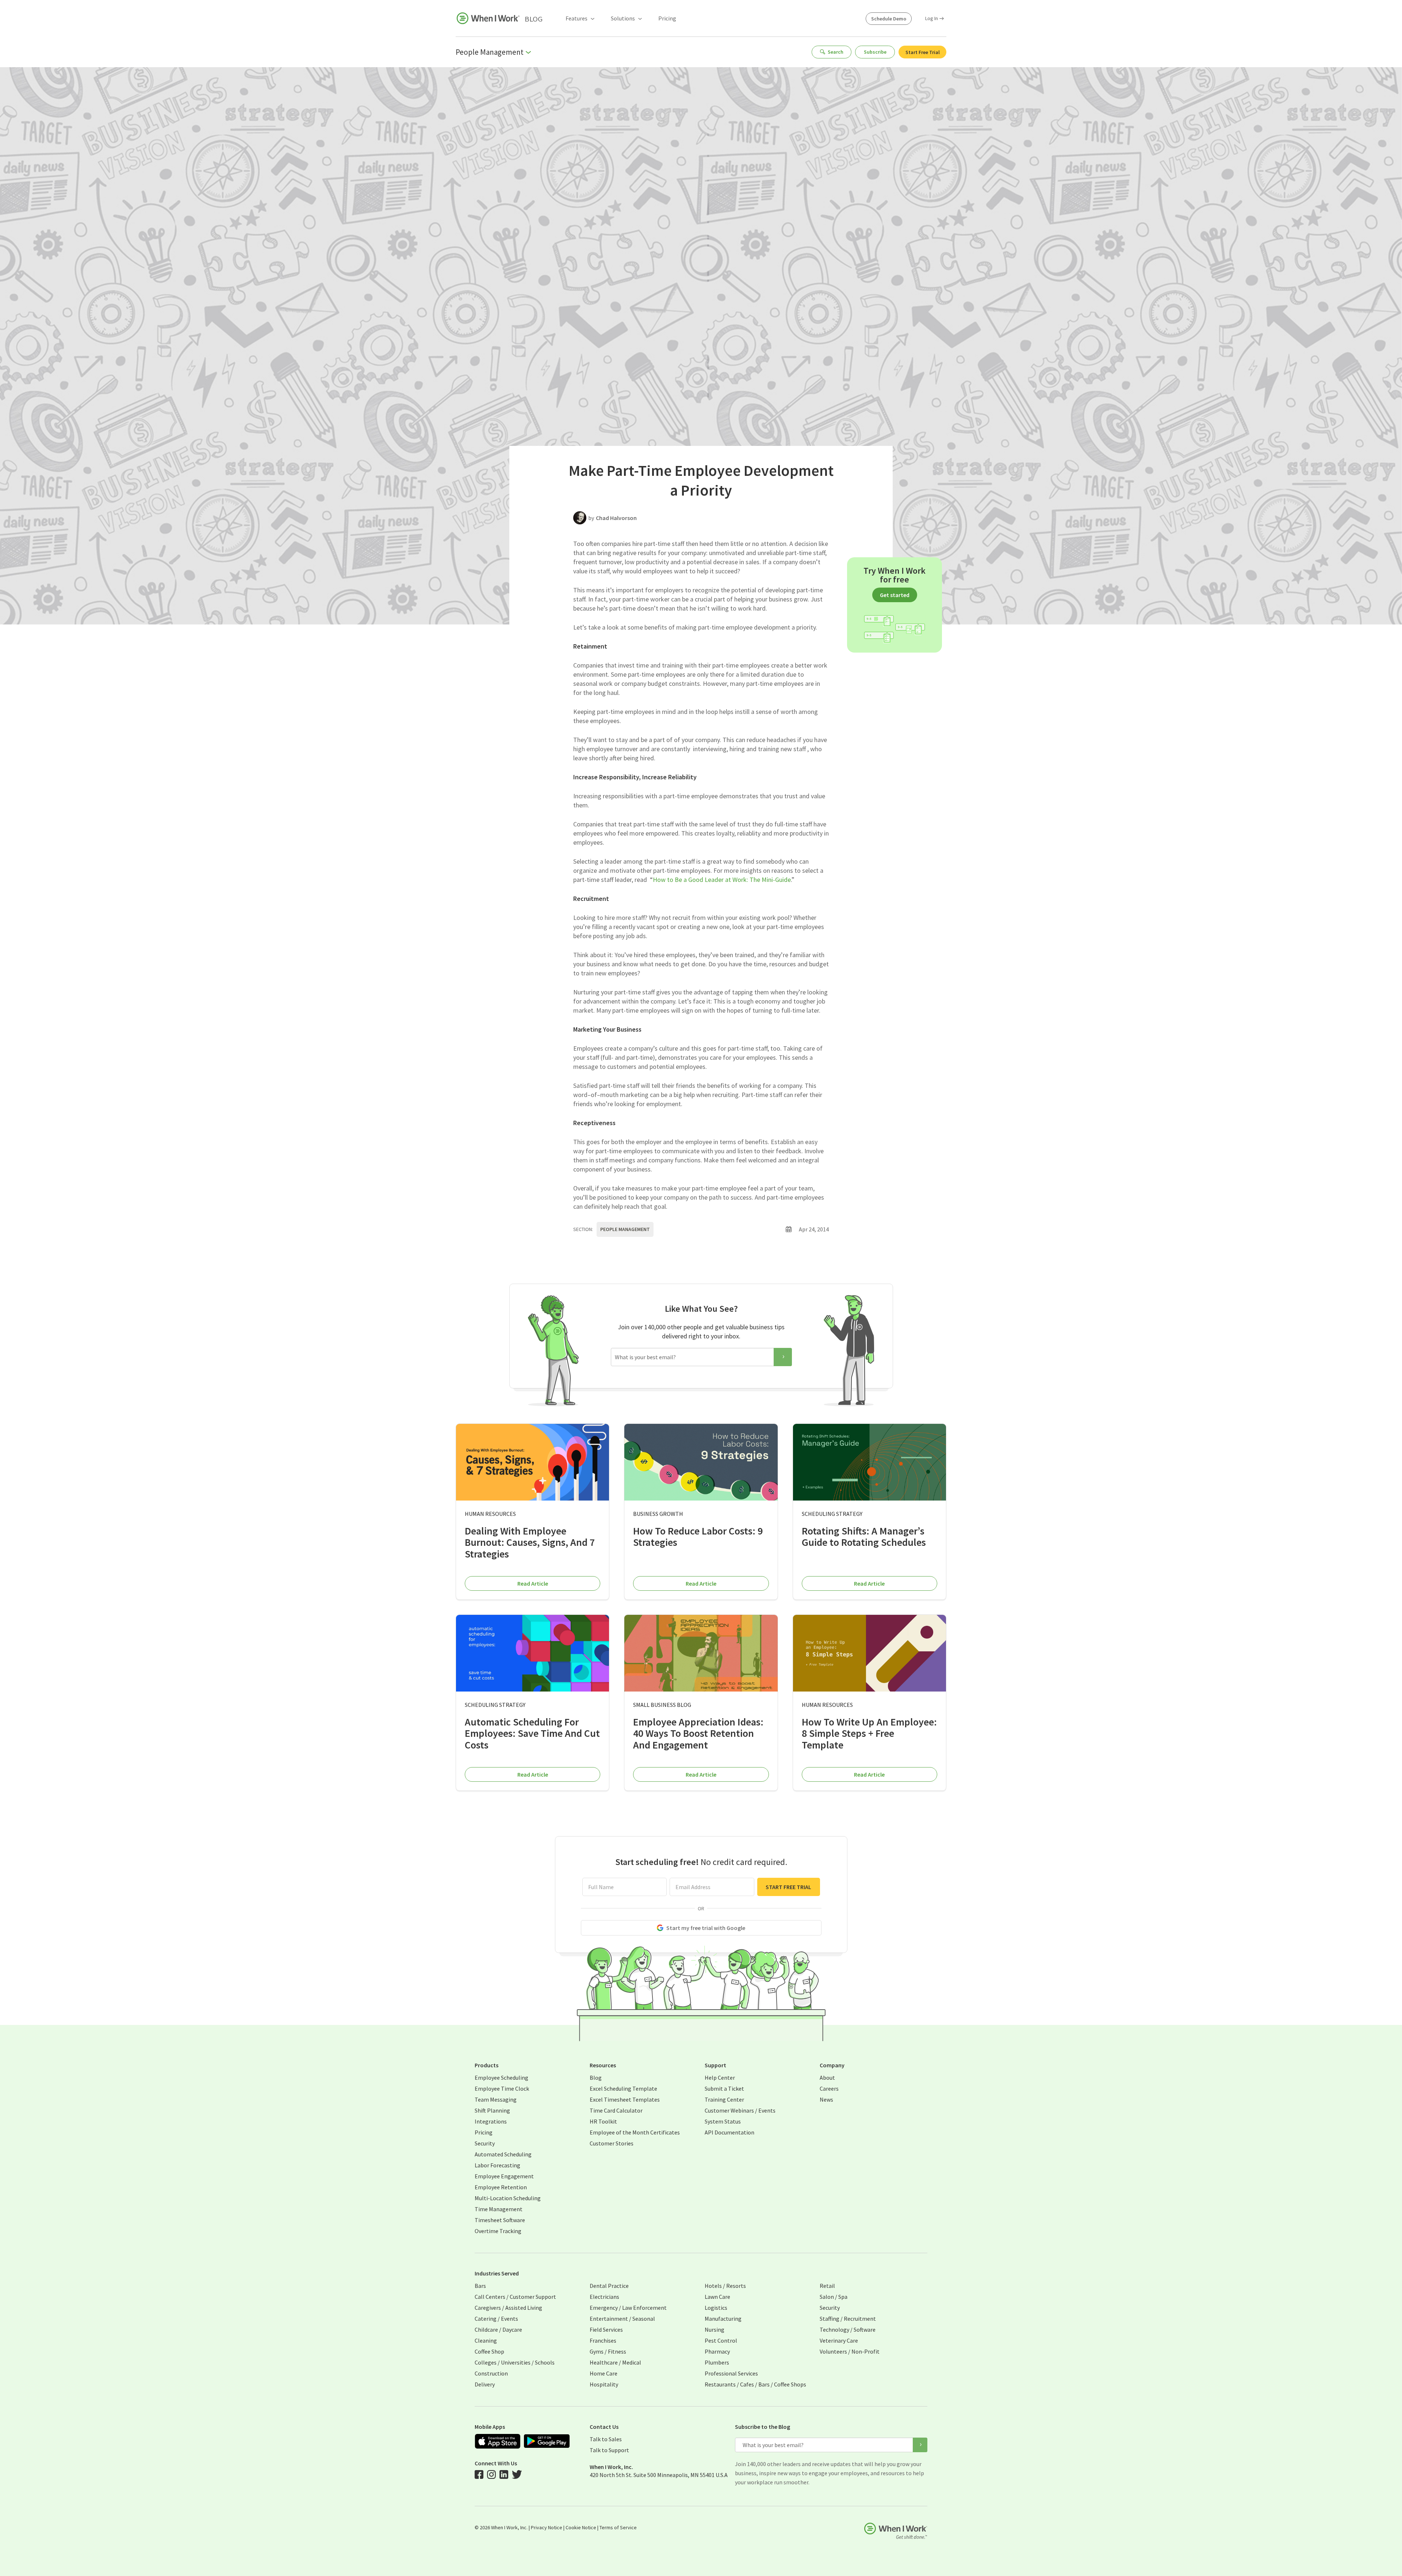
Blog (534, 19)
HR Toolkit (603, 2121)
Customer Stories (612, 2143)
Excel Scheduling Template (623, 2088)
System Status (723, 2121)
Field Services (606, 2330)
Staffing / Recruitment (848, 2319)
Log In (932, 18)
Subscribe (875, 52)
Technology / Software (848, 2330)
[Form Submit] (783, 1357)
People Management (625, 1229)
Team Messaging (496, 2099)
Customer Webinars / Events (740, 2110)
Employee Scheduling (501, 2078)
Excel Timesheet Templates (625, 2099)
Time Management (499, 2209)
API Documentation (729, 2132)
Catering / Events (496, 2319)
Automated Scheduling (503, 2154)
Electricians (604, 2297)
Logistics (716, 2308)
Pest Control (721, 2340)
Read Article (533, 1583)
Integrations (491, 2121)
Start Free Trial (923, 52)
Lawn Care (717, 2297)
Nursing (715, 2330)
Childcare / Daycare (498, 2330)
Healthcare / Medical (615, 2362)
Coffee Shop (489, 2351)
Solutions (623, 18)
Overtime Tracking (498, 2231)
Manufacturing (723, 2319)
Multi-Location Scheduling (508, 2198)
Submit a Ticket (724, 2088)
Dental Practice (609, 2286)
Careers (829, 2088)
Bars (480, 2286)
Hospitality (604, 2384)
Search (836, 52)
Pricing (667, 18)
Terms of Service (618, 2527)
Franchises (603, 2340)
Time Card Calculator (616, 2110)
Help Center (720, 2078)
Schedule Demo (889, 19)
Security (485, 2143)
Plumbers (717, 2362)
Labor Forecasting (497, 2165)
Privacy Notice (547, 2527)
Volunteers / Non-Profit (850, 2351)
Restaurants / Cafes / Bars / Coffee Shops (755, 2384)
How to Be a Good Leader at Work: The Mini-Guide (722, 880)
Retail (827, 2286)
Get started (895, 595)
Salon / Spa (834, 2297)
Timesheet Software (500, 2220)
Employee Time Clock (502, 2088)
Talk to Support (609, 2450)
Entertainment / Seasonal (622, 2319)
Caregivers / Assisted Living (508, 2308)
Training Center (724, 2099)
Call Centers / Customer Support (515, 2297)
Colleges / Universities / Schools (515, 2362)
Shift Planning (492, 2110)
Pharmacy (717, 2351)
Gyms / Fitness (608, 2351)
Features (576, 18)
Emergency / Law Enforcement (628, 2308)
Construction (491, 2373)
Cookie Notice (581, 2527)
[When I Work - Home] (488, 18)
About (827, 2078)
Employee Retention (501, 2187)
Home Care (604, 2373)
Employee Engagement (504, 2176)
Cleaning (486, 2340)
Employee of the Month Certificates (635, 2132)
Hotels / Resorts (725, 2286)
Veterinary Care (839, 2340)
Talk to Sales (606, 2439)
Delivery (485, 2384)
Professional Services (731, 2373)
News (826, 2099)
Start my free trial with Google (706, 1928)
